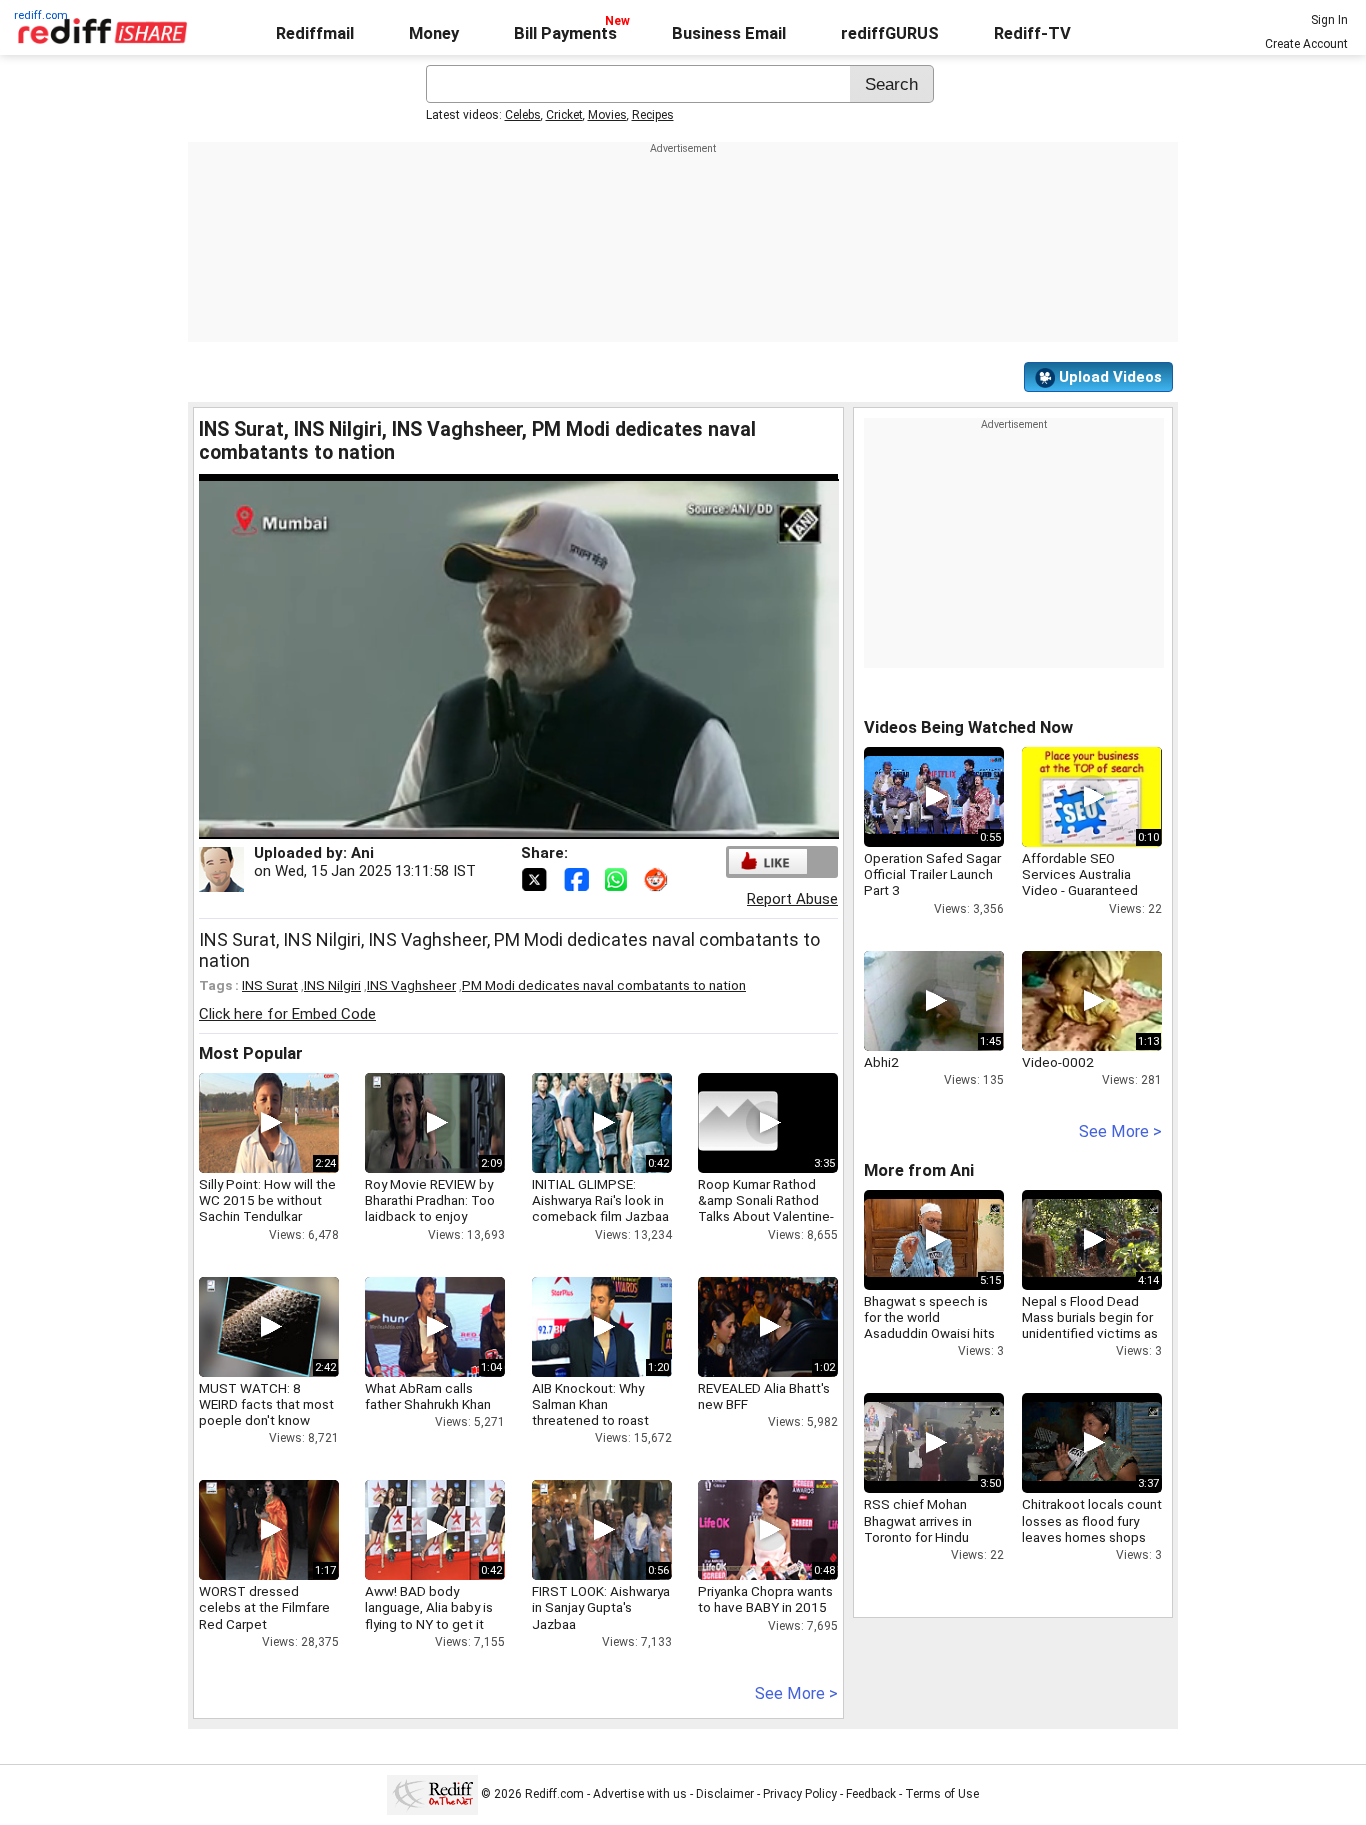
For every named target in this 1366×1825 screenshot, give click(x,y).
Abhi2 (881, 1062)
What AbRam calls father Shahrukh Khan (428, 1396)
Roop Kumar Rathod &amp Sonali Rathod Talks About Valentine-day (766, 1208)
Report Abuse (792, 899)
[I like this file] (768, 861)
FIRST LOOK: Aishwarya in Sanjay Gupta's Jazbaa (601, 1607)
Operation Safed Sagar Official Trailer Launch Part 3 (932, 874)
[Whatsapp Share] (620, 878)
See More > (796, 1693)
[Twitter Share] (536, 878)
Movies (607, 115)
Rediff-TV (1032, 33)
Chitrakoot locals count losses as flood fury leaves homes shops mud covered (1092, 1528)
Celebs (523, 115)
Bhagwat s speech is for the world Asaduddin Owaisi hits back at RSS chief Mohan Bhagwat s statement (929, 1341)
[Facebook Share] (578, 878)
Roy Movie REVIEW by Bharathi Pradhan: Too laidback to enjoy (430, 1200)
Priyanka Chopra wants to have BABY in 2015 (765, 1599)
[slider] (497, 824)
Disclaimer (725, 1794)
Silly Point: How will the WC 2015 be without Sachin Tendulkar (267, 1200)
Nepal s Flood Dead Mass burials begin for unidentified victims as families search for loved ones (1090, 1333)
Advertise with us (640, 1794)
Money (434, 33)
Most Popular (251, 1053)
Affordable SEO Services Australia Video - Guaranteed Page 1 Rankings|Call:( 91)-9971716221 (1088, 890)
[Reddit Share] (658, 878)
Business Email (729, 33)
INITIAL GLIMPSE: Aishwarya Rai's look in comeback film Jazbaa (600, 1200)
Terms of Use (942, 1794)
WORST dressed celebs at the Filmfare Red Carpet (264, 1607)
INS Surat (270, 985)
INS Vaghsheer (411, 985)
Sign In (1329, 20)
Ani (362, 853)
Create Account (1306, 44)
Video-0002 (1058, 1062)
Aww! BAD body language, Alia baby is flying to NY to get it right (429, 1615)
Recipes (653, 115)
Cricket (564, 115)
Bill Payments (565, 33)
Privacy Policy (800, 1794)
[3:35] (738, 1123)
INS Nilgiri (332, 985)
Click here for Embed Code (287, 1014)
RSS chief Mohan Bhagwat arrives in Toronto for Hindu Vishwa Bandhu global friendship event (929, 1536)
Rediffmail (315, 33)
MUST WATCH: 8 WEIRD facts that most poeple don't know (266, 1404)
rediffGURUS (890, 33)
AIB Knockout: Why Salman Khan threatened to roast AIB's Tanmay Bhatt (590, 1412)
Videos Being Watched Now (968, 727)
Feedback (871, 1794)
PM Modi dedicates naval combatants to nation (604, 985)
